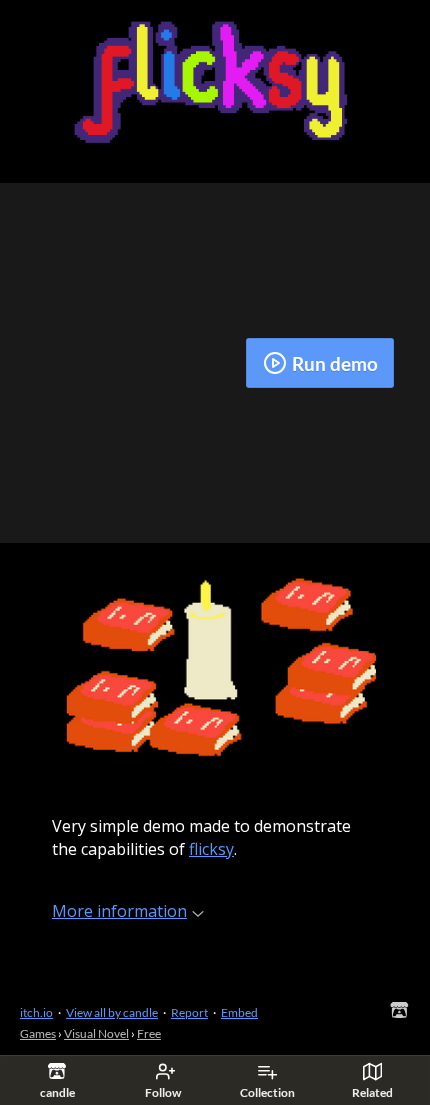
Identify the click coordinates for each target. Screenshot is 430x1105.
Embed (239, 1012)
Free (149, 1033)
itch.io (36, 1012)
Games (38, 1033)
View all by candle (112, 1012)
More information (119, 911)
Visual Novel (96, 1033)
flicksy (211, 849)
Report (189, 1012)
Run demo (335, 363)
